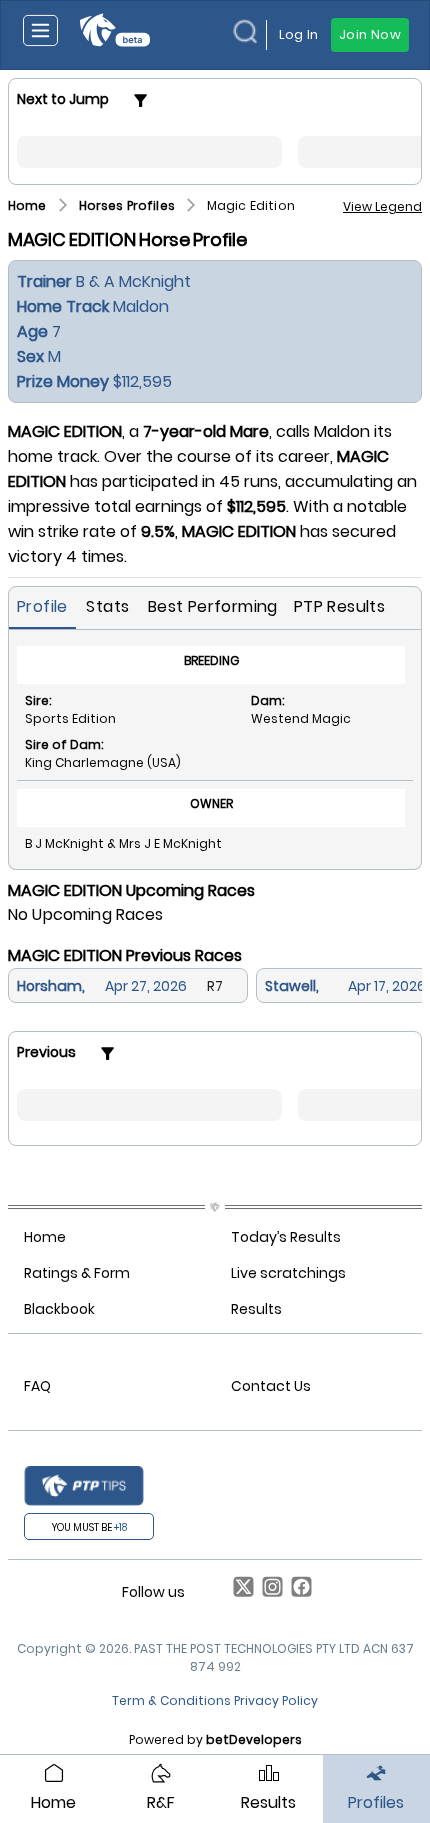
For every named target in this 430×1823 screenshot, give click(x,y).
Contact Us (271, 1386)
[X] (239, 1592)
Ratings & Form (77, 1273)
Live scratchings (288, 1273)
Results (256, 1309)
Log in (298, 34)
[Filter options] (141, 100)
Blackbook (59, 1309)
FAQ (37, 1386)
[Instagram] (268, 1592)
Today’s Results (286, 1237)
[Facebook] (297, 1592)
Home (45, 1237)
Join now (370, 34)
